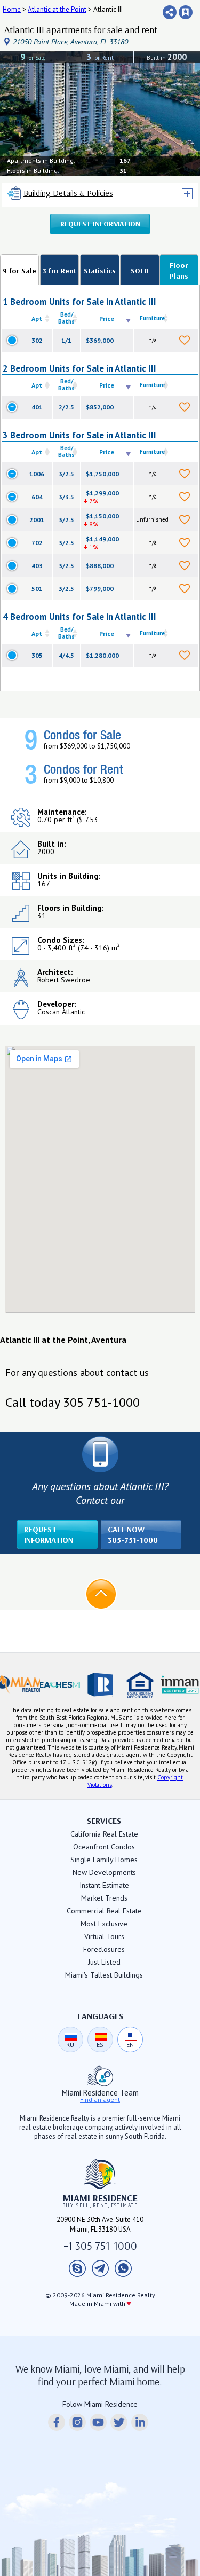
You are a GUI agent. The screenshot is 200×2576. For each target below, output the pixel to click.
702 (37, 543)
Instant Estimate (104, 1885)
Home (12, 9)
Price (107, 318)
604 (37, 497)
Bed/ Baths (66, 318)
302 (37, 340)
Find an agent (100, 2100)
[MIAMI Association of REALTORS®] (20, 1685)
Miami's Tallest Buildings (104, 1975)
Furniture (152, 318)
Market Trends (104, 1898)
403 (37, 566)
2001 (37, 520)
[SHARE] (170, 12)
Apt (37, 318)
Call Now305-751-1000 (133, 1535)
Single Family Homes (104, 1860)
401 (37, 407)
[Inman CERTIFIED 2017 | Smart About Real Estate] (180, 1685)
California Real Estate (104, 1834)
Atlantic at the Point (57, 9)
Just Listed (104, 1962)
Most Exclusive (104, 1924)
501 (37, 589)
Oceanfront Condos (104, 1847)
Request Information (100, 224)
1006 (37, 474)
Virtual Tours (104, 1936)
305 (37, 655)
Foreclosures (104, 1949)
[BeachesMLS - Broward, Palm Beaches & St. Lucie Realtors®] (60, 1685)
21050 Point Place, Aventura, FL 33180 (70, 42)
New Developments (104, 1872)
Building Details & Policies (68, 193)
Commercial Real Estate (104, 1911)
